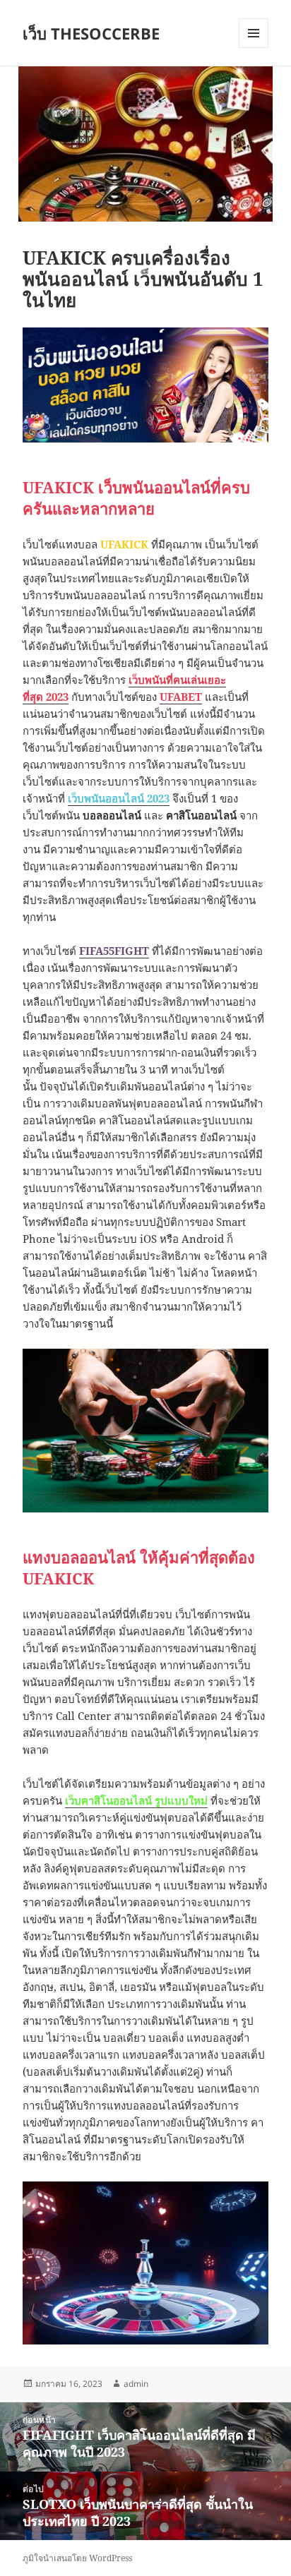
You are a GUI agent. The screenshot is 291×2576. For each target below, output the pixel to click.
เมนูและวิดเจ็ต (254, 33)
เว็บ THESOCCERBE (91, 33)
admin (136, 2384)
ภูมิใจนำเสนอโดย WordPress (77, 2558)
